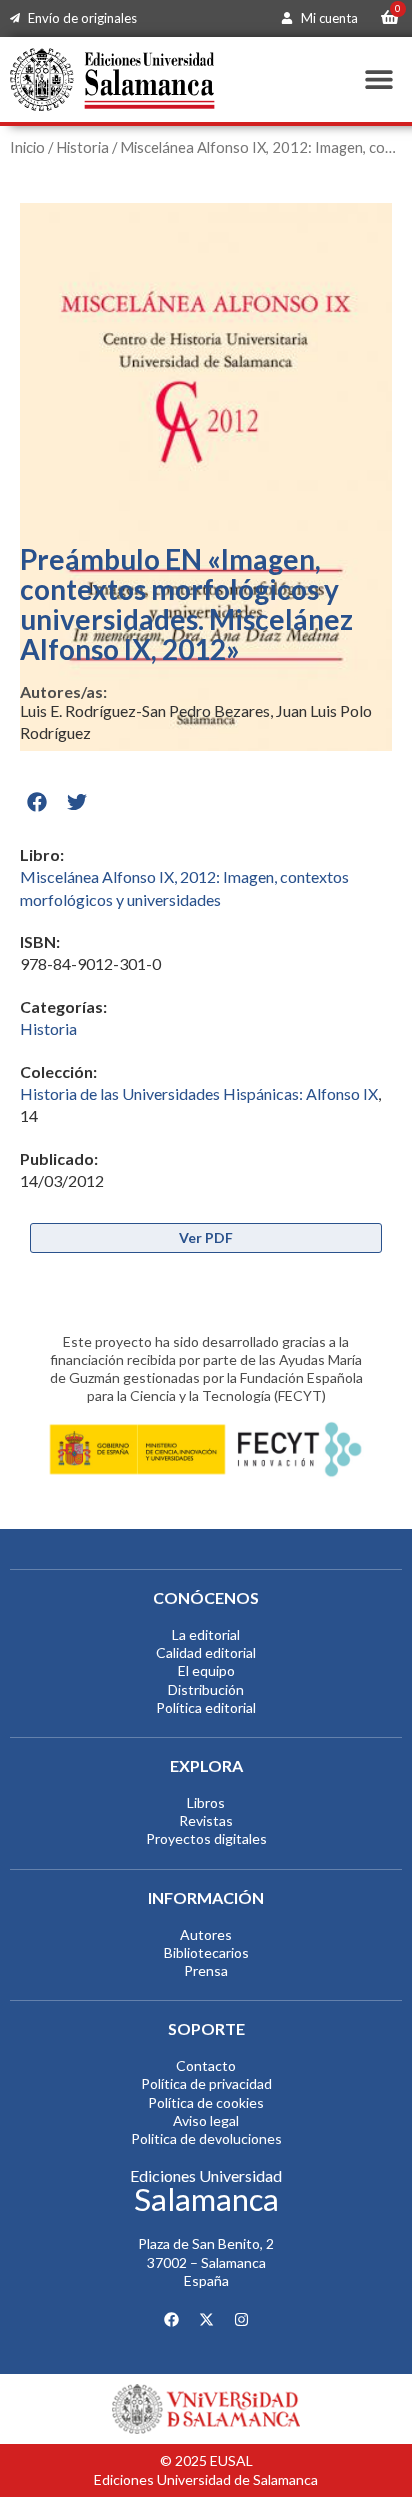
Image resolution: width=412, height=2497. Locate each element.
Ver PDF (206, 1237)
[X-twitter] (206, 2319)
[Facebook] (171, 2319)
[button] (379, 79)
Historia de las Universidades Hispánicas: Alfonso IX (199, 1093)
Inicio (27, 147)
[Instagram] (241, 2319)
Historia (82, 147)
